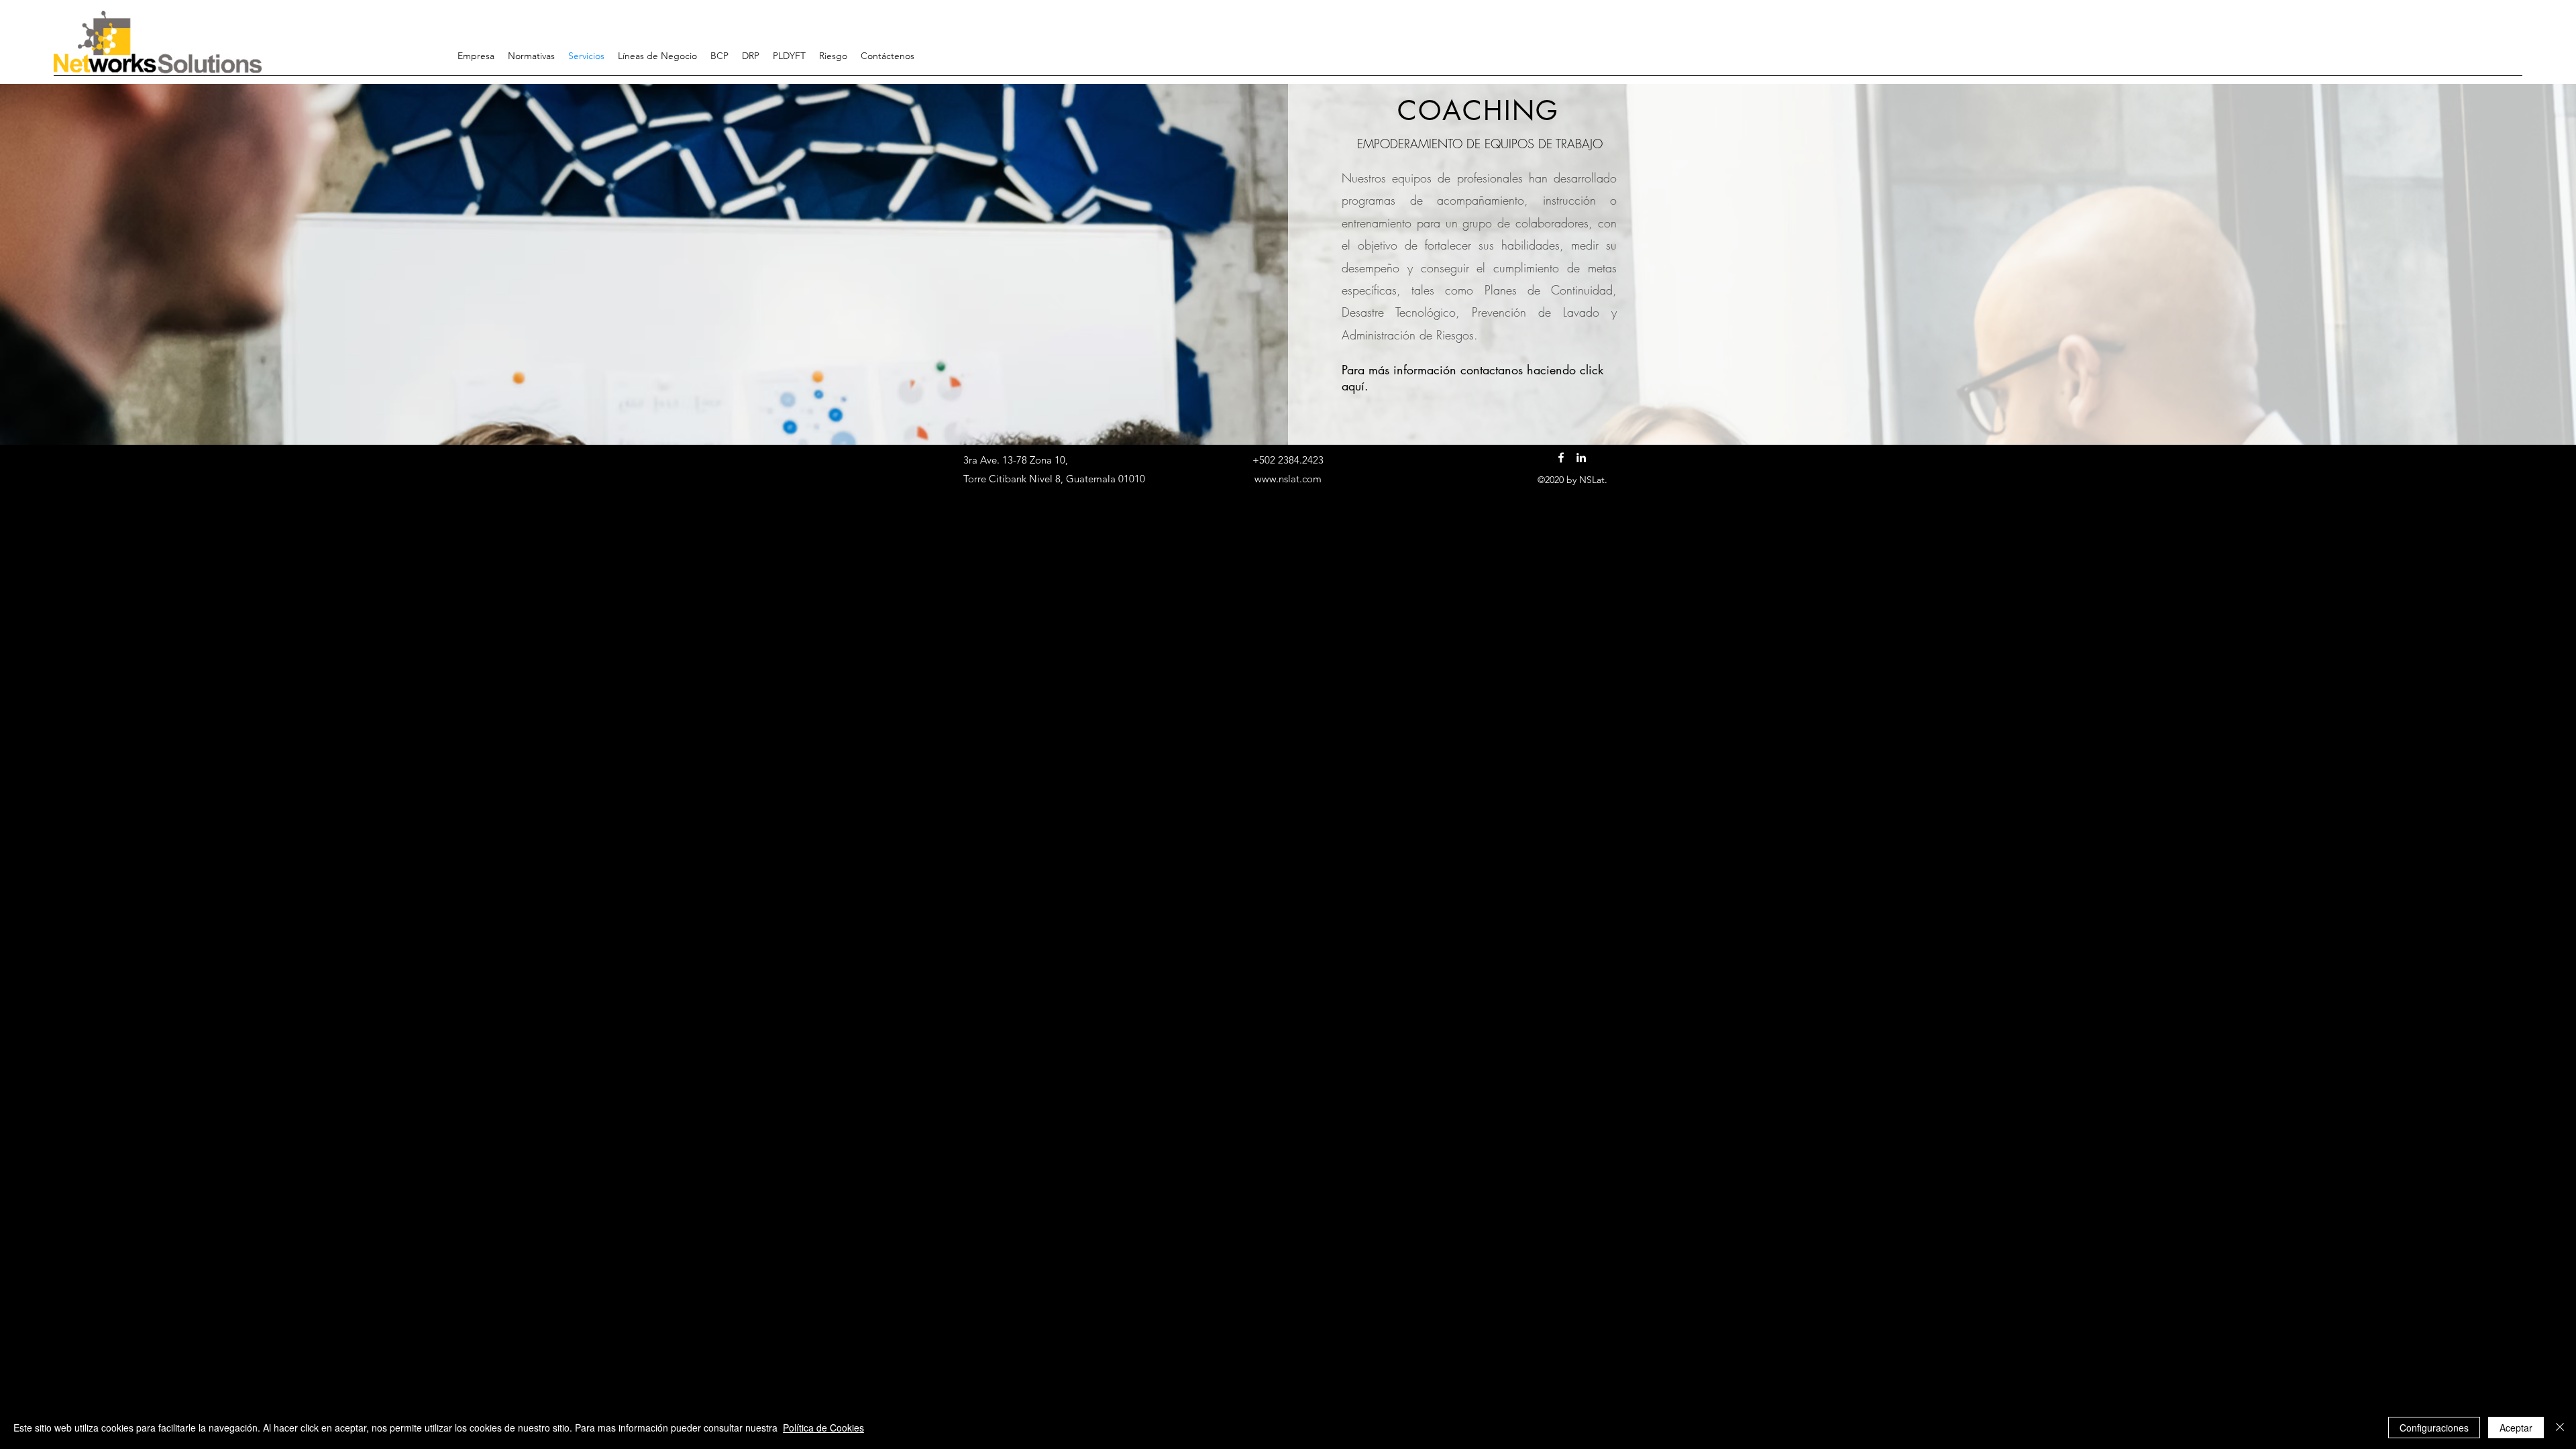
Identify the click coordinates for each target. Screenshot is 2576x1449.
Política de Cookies (823, 1428)
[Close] (2560, 1428)
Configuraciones (2434, 1428)
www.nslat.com (1288, 479)
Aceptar (2516, 1428)
